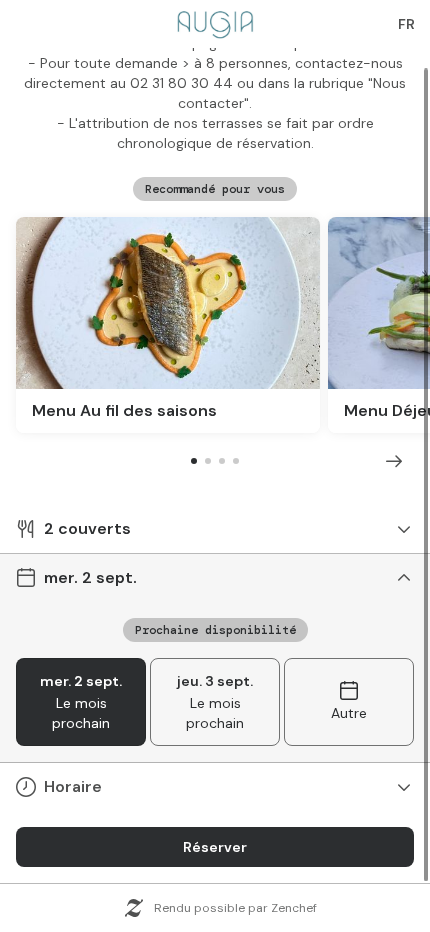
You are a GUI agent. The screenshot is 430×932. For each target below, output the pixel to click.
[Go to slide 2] (208, 461)
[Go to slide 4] (236, 461)
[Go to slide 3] (222, 461)
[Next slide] (394, 461)
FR (406, 24)
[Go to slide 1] (194, 461)
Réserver (215, 847)
